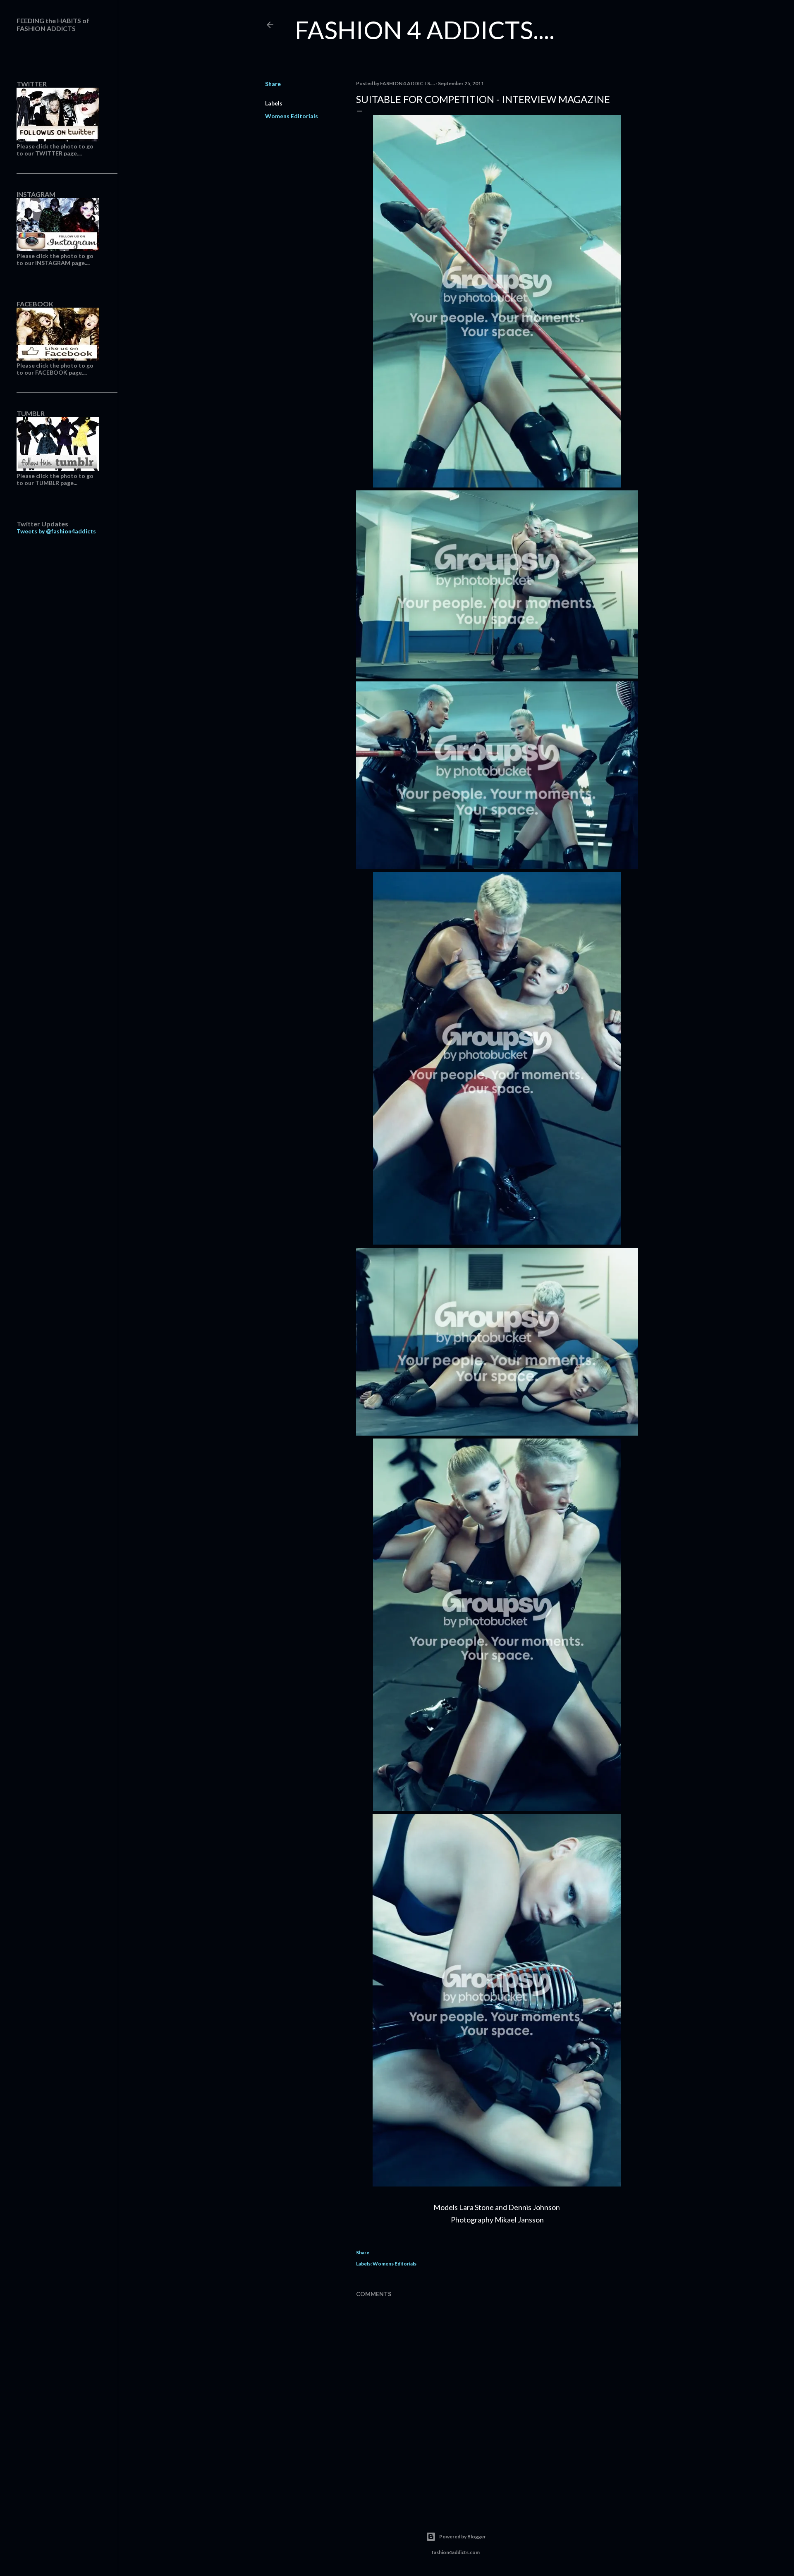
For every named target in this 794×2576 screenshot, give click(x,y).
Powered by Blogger (463, 2537)
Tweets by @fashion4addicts (56, 531)
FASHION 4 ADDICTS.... (425, 30)
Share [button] (273, 84)
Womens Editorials (292, 116)
